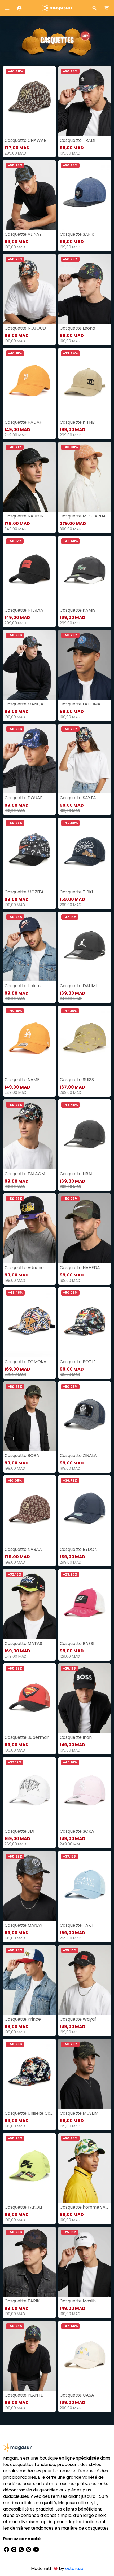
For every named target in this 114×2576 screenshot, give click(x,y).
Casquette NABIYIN (24, 516)
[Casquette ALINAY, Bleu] (29, 195)
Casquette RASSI (77, 1644)
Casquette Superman (27, 1737)
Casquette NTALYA (24, 610)
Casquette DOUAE (23, 798)
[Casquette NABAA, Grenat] (29, 1510)
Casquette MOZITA (24, 892)
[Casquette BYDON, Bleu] (85, 1510)
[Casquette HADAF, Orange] (29, 383)
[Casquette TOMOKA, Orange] (29, 1322)
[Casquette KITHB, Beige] (85, 383)
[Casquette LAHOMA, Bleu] (85, 665)
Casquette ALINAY (23, 234)
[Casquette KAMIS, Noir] (85, 571)
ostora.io (74, 2568)
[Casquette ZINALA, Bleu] (85, 1416)
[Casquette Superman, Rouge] (29, 1698)
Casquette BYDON (78, 1549)
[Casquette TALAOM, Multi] (29, 1134)
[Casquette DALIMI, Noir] (85, 947)
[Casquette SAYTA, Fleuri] (85, 759)
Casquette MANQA (24, 704)
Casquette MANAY (23, 1925)
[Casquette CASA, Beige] (85, 2356)
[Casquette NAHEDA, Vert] (85, 1228)
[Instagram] (14, 2549)
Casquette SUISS (77, 1080)
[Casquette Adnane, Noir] (29, 1228)
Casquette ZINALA (78, 1456)
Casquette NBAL (76, 1174)
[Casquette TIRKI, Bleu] (85, 852)
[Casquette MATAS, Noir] (29, 1604)
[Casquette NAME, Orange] (29, 1040)
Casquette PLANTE (24, 2395)
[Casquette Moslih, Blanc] (85, 2262)
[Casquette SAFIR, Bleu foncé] (85, 195)
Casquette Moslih (78, 2301)
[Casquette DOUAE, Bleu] (29, 759)
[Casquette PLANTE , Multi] (29, 2356)
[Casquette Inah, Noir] (85, 1698)
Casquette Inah (76, 1737)
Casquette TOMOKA (25, 1362)
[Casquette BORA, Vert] (29, 1416)
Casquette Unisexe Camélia (29, 2113)
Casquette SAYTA (78, 798)
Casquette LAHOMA (80, 704)
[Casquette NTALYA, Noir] (29, 571)
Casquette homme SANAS (85, 2207)
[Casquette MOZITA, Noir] (29, 852)
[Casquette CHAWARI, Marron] (29, 101)
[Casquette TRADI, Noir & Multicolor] (85, 101)
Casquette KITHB (77, 422)
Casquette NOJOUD (25, 328)
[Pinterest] (29, 2549)
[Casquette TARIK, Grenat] (29, 2262)
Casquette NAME (22, 1080)
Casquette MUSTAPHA (83, 516)
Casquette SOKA (77, 1831)
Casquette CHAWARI (26, 140)
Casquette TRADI (77, 140)
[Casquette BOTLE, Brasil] (85, 1322)
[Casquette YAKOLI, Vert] (29, 2168)
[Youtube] (36, 2549)
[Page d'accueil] (57, 8)
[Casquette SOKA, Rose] (85, 1792)
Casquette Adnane (24, 1268)
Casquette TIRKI (76, 892)
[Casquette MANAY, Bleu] (29, 1886)
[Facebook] (7, 2549)
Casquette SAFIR (77, 234)
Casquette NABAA (23, 1549)
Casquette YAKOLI (23, 2207)
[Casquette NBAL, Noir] (85, 1134)
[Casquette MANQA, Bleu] (29, 665)
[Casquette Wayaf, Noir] (85, 1980)
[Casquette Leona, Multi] (85, 289)
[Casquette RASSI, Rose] (85, 1604)
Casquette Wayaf (78, 2019)
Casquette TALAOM (25, 1174)
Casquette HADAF (23, 422)
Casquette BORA (22, 1456)
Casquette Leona (77, 328)
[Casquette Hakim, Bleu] (29, 947)
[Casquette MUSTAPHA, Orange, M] (85, 477)
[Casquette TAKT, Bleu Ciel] (85, 1886)
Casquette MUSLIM (79, 2113)
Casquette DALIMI (78, 986)
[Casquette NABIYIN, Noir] (29, 477)
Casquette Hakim (23, 986)
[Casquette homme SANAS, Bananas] (85, 2168)
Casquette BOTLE (78, 1362)
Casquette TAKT (77, 1925)
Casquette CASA (77, 2395)
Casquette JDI (19, 1831)
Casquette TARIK (22, 2301)
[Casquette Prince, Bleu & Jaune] (29, 1980)
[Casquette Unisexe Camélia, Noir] (29, 2074)
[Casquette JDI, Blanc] (29, 1792)
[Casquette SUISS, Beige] (85, 1040)
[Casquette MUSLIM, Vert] (85, 2074)
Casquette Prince (23, 2019)
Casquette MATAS (23, 1644)
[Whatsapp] (22, 2549)
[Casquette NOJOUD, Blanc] (29, 289)
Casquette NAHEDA (80, 1268)
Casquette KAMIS (78, 610)
